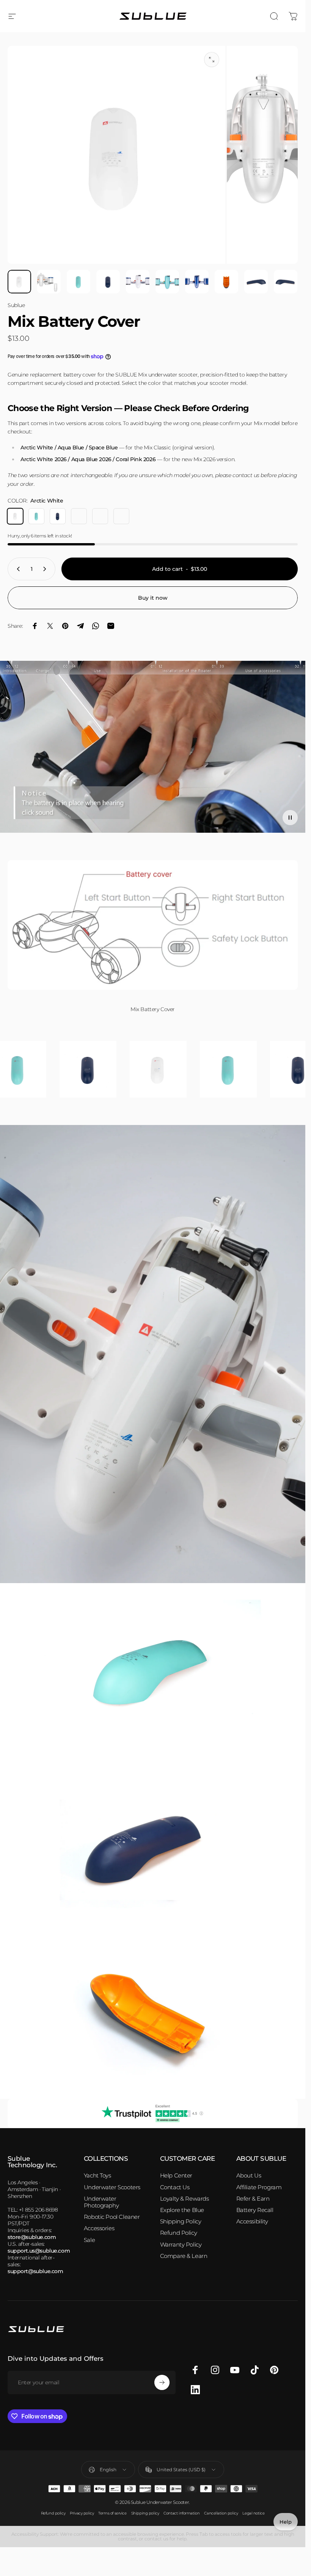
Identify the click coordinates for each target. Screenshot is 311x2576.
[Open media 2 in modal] (212, 60)
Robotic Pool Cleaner (112, 2217)
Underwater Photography (101, 2202)
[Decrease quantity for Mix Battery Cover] (17, 569)
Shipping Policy (181, 2222)
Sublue (16, 305)
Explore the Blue (182, 2210)
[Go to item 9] (256, 282)
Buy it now (153, 598)
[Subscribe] (162, 2382)
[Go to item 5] (138, 282)
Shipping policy (145, 2513)
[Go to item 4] (108, 282)
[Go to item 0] (19, 282)
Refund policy (53, 2513)
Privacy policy (82, 2513)
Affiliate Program (259, 2187)
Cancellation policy (221, 2513)
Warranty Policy (181, 2245)
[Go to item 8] (226, 282)
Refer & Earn (253, 2199)
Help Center (176, 2176)
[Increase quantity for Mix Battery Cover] (46, 569)
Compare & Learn (184, 2256)
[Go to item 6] (167, 282)
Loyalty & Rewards (185, 2199)
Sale (89, 2240)
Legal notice (253, 2513)
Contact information (181, 2513)
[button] (290, 818)
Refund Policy (179, 2233)
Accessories (99, 2228)
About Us (249, 2176)
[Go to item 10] (286, 282)
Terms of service (112, 2513)
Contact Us (175, 2187)
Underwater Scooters (112, 2187)
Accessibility (252, 2222)
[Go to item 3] (79, 282)
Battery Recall (255, 2210)
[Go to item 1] (49, 282)
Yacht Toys (97, 2176)
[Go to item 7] (197, 282)
